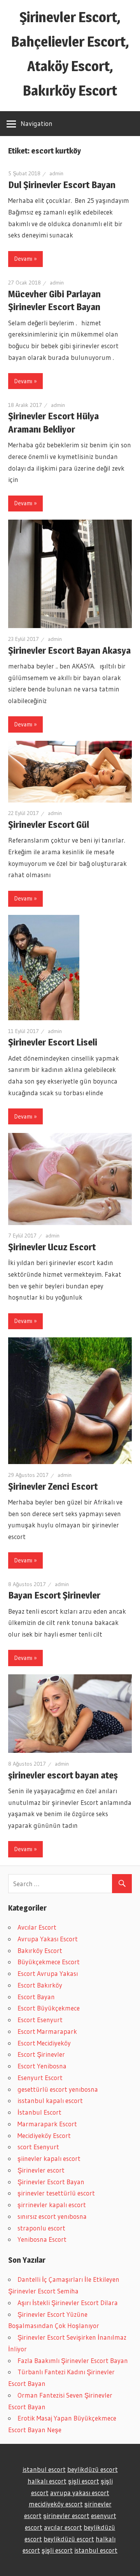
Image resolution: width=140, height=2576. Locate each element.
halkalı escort (47, 2481)
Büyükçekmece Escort (49, 1962)
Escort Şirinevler (41, 2054)
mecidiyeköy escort (56, 2504)
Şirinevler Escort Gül (49, 825)
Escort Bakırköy (40, 1985)
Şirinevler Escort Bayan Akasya (69, 650)
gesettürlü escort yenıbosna (58, 2089)
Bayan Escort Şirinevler (54, 1595)
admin (56, 173)
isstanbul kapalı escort (50, 2100)
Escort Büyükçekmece (49, 2008)
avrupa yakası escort (80, 2493)
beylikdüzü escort (93, 2469)
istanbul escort (44, 2469)
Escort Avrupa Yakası (48, 1973)
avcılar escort (63, 2527)
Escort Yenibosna (42, 2066)
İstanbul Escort (39, 2112)
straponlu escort (41, 2228)
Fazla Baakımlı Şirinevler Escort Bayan (73, 2360)
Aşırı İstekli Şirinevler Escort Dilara (68, 2303)
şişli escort (84, 2481)
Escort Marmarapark (47, 2031)
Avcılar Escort (37, 1927)
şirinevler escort (66, 2516)
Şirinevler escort (41, 2170)
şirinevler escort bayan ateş (63, 1775)
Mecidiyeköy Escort (44, 2135)
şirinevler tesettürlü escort (56, 2193)
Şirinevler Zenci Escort (53, 1486)
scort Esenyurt (38, 2147)
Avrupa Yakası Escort (48, 1939)
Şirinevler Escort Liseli (53, 1042)
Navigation (37, 123)
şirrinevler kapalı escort (52, 2205)
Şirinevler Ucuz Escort (52, 1247)
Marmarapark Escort (47, 2124)
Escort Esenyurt (40, 2020)
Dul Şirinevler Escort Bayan (62, 185)
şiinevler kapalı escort (49, 2158)
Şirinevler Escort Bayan (51, 2182)
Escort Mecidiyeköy (44, 2043)
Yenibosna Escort (42, 2239)
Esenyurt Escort (40, 2078)
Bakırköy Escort (40, 1950)
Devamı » (25, 259)
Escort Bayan (36, 1997)
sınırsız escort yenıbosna (52, 2216)
